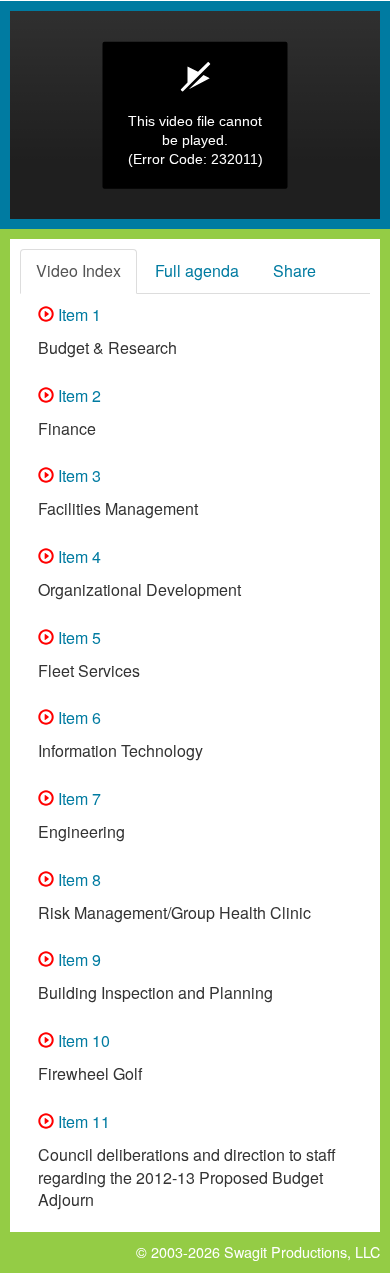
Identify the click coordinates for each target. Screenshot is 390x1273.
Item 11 (82, 1121)
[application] (195, 115)
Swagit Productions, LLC (302, 1251)
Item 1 (77, 314)
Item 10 (82, 1040)
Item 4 (77, 556)
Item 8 (77, 879)
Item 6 (77, 717)
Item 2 (77, 395)
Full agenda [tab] (197, 270)
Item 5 (77, 637)
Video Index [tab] (78, 270)
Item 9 (77, 959)
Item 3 (77, 475)
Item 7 (77, 798)
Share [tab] (294, 270)
